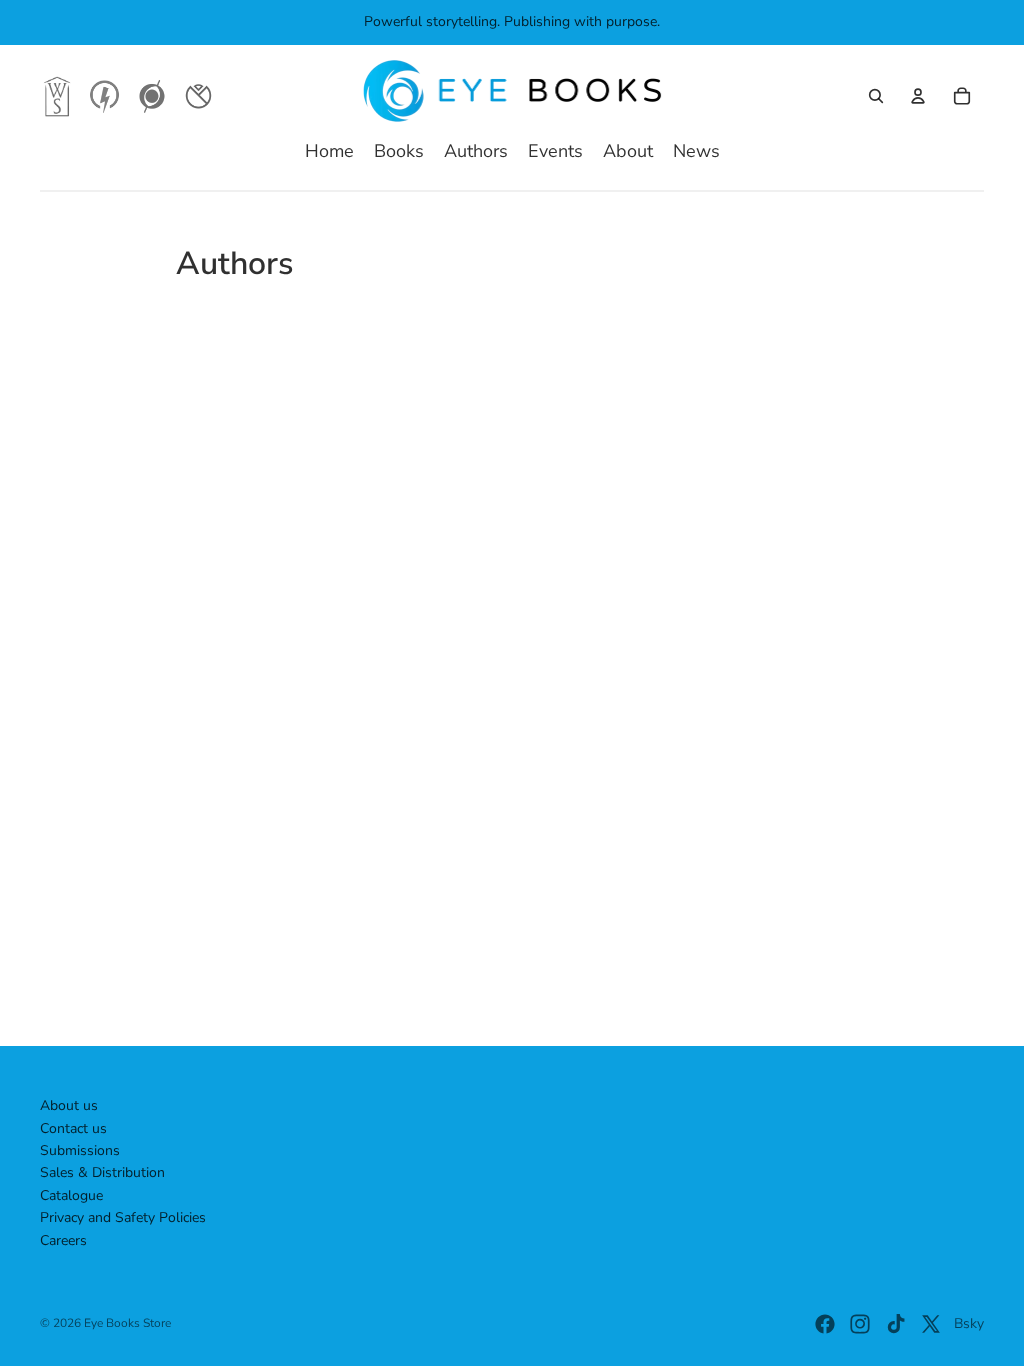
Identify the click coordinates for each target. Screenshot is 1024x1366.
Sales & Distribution (102, 1172)
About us (69, 1105)
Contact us (73, 1128)
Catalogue (71, 1195)
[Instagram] (860, 1324)
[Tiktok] (896, 1324)
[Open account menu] (918, 96)
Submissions (80, 1150)
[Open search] (876, 96)
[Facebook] (825, 1324)
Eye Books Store (127, 1323)
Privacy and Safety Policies (123, 1217)
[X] (931, 1324)
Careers (63, 1240)
